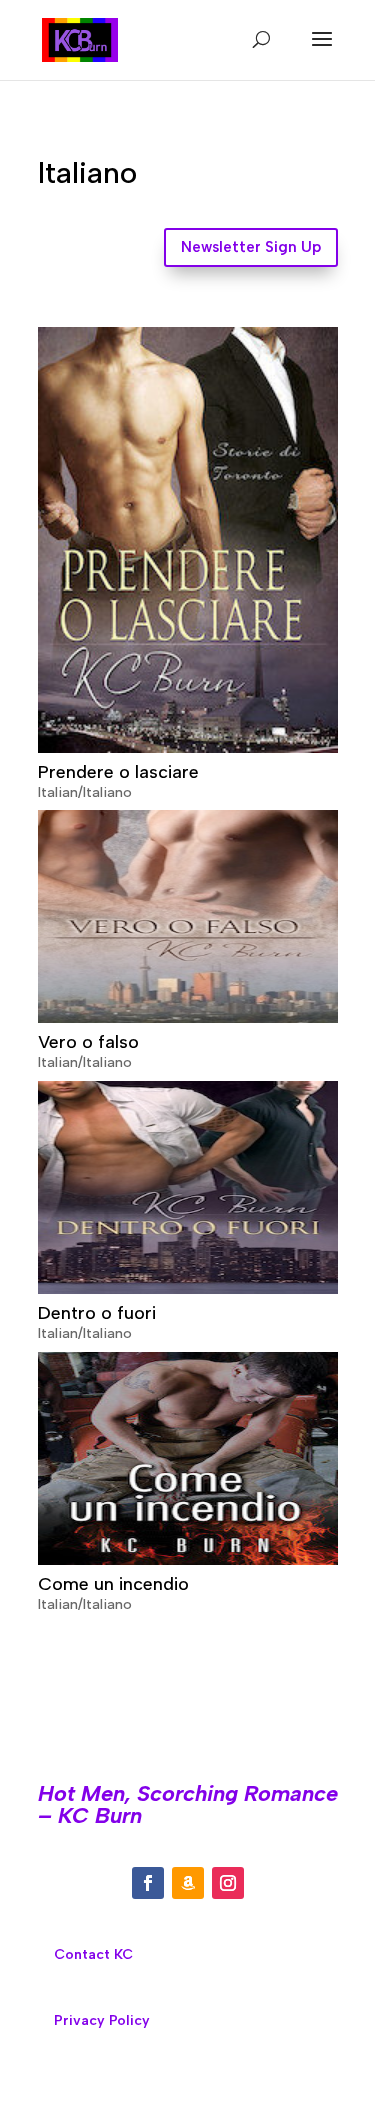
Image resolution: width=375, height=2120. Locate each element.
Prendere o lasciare (118, 772)
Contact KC (93, 1954)
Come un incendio (113, 1584)
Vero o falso (88, 1042)
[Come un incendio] (188, 1458)
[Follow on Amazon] (188, 1883)
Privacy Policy (102, 2020)
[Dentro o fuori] (188, 1187)
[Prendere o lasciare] (188, 540)
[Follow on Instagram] (228, 1883)
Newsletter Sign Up (251, 247)
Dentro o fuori (97, 1313)
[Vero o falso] (188, 916)
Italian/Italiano (85, 792)
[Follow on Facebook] (148, 1883)
